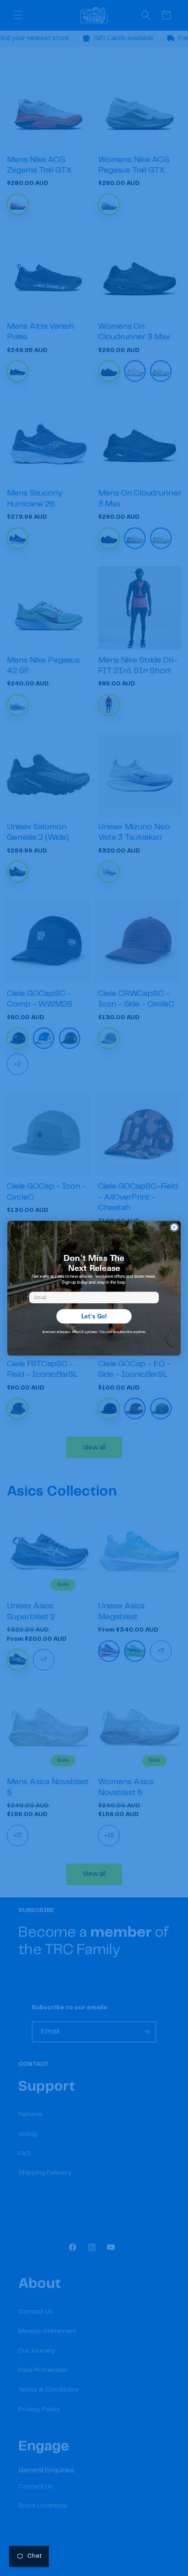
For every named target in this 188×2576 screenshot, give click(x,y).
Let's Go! (94, 1316)
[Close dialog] (174, 1227)
